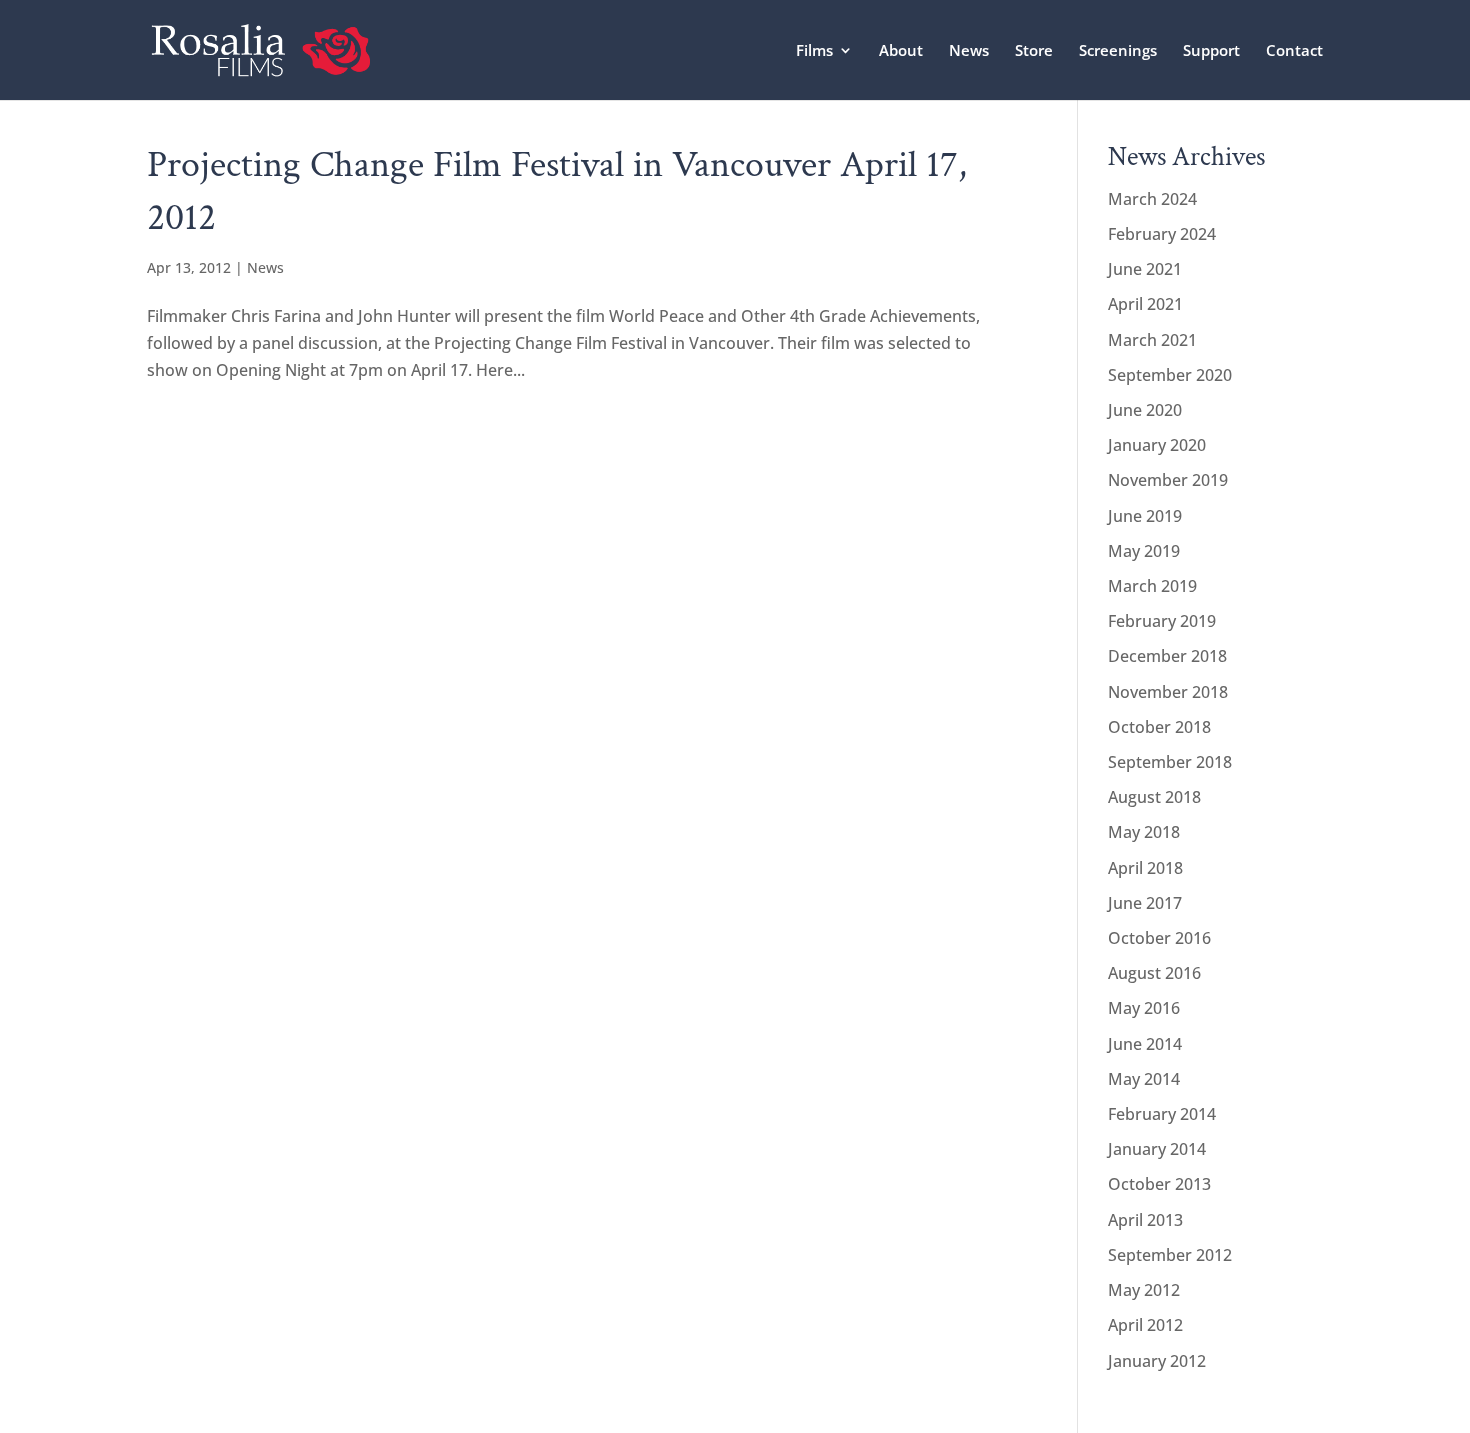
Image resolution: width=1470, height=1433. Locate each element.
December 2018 (1167, 656)
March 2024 (1152, 199)
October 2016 (1159, 938)
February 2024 (1162, 234)
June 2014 (1145, 1044)
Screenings (1118, 51)
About (901, 51)
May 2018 (1144, 832)
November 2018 (1168, 692)
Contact (1294, 51)
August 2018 (1154, 797)
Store (1034, 51)
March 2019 (1152, 586)
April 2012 (1145, 1325)
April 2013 (1145, 1220)
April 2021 (1145, 304)
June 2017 (1145, 903)
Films (814, 51)
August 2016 (1154, 973)
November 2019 (1168, 480)
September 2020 (1170, 375)
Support (1211, 51)
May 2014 (1144, 1079)
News (969, 51)
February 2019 (1162, 621)
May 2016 (1144, 1008)
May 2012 (1144, 1290)
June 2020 (1145, 410)
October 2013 (1159, 1184)
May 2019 (1144, 551)
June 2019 (1145, 516)
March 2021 (1152, 340)
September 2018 (1170, 762)
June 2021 (1145, 269)
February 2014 (1162, 1114)
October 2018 (1159, 727)
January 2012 (1157, 1361)
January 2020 (1157, 445)
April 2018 (1145, 868)
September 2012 (1170, 1255)
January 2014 (1157, 1149)
